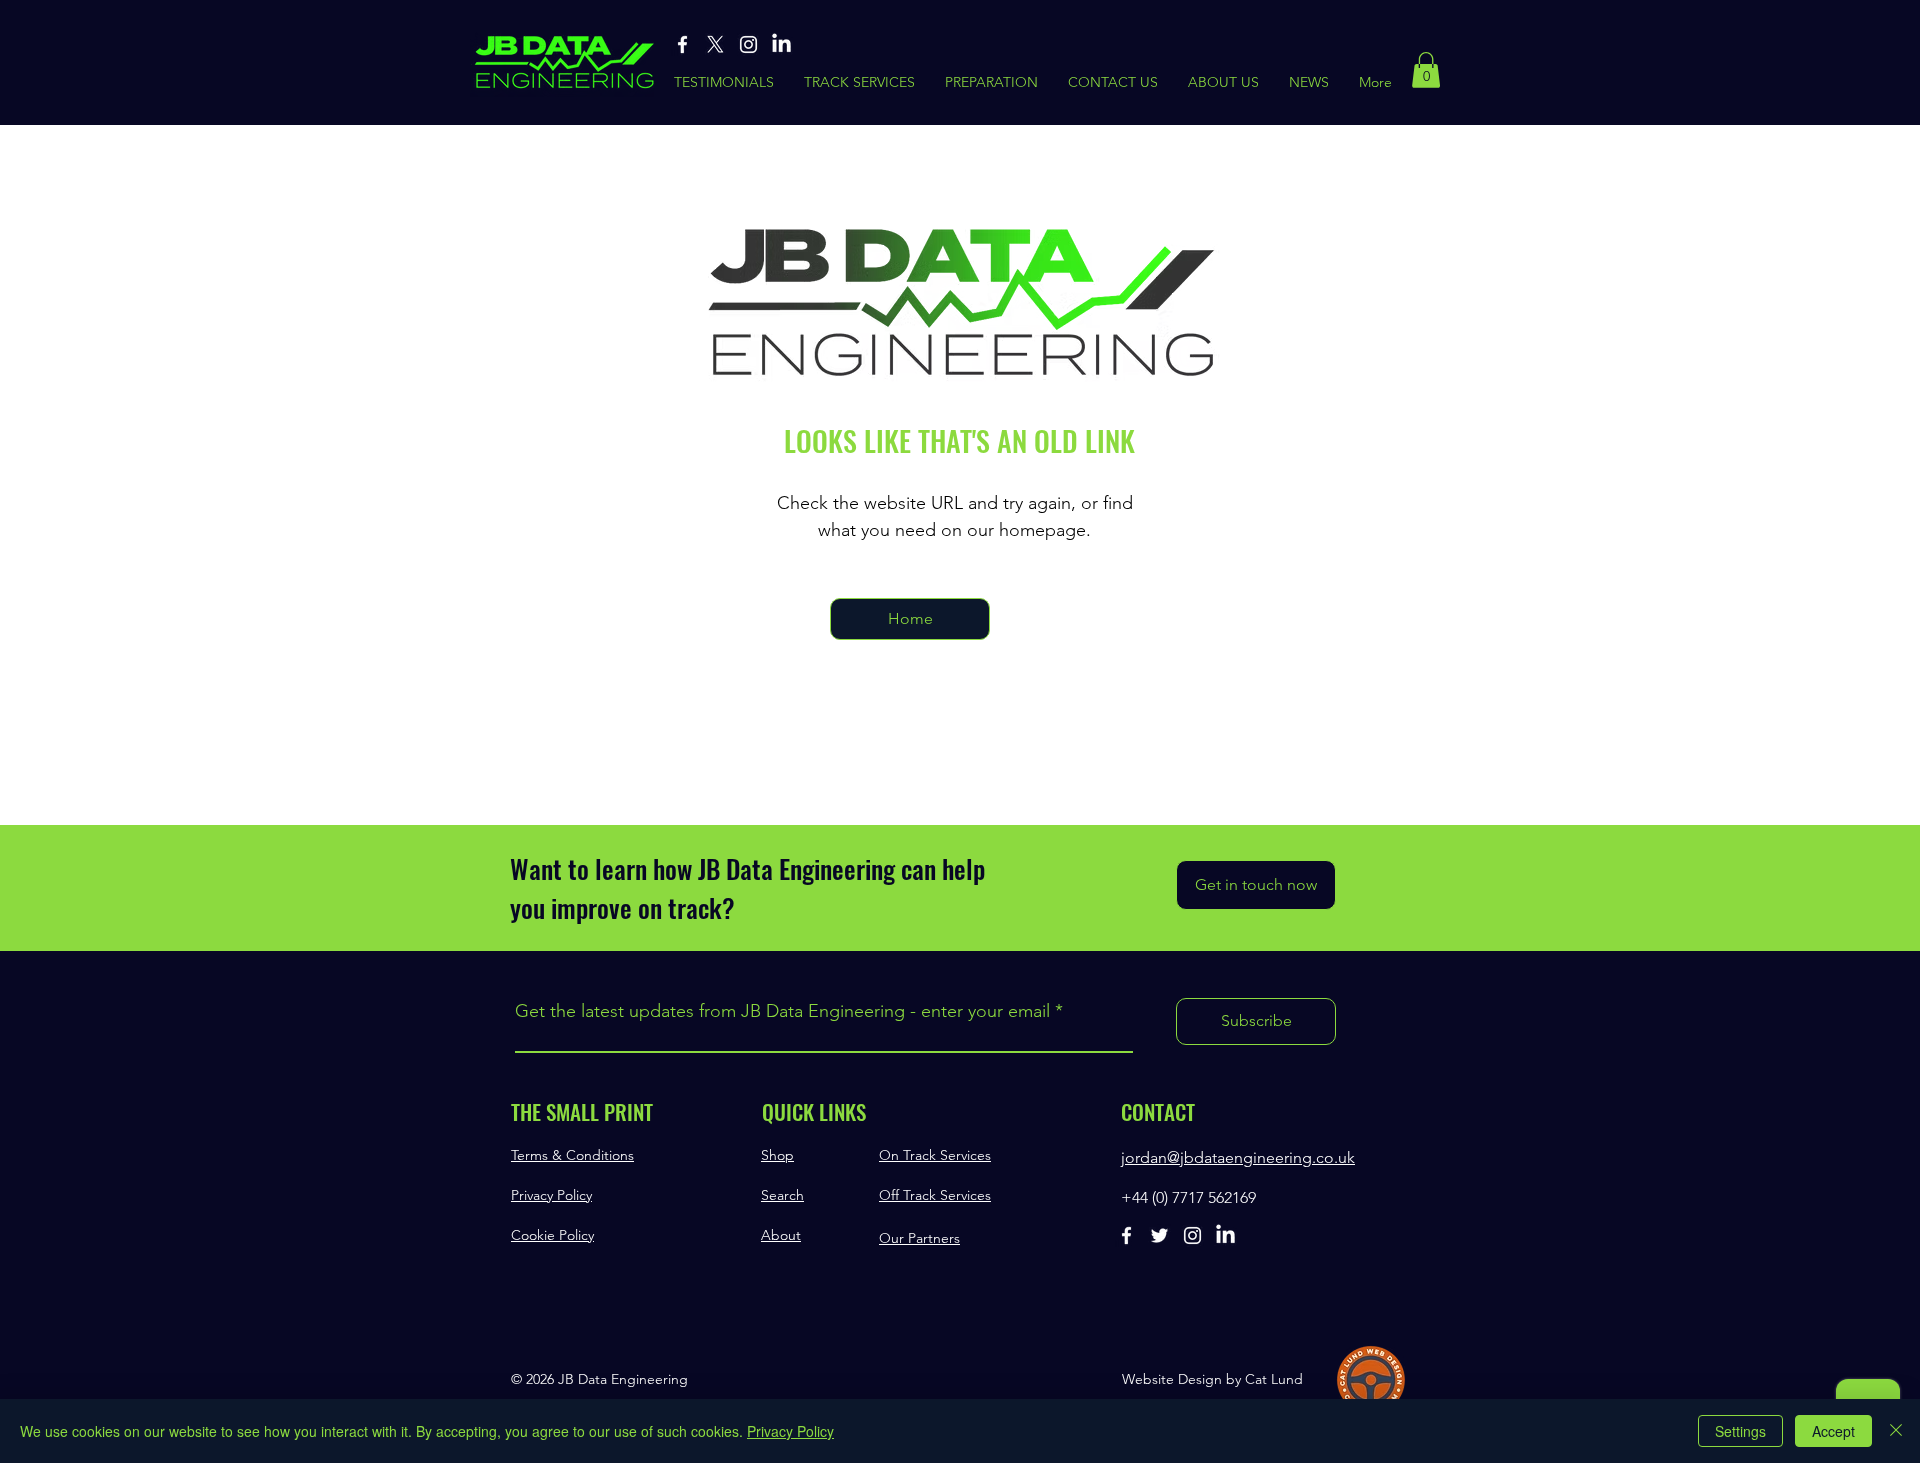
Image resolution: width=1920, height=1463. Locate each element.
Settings (1740, 1431)
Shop (777, 1155)
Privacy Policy (551, 1195)
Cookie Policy (552, 1235)
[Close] (1896, 1431)
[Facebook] (682, 44)
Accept (1833, 1431)
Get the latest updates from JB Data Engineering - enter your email (782, 1011)
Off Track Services (935, 1195)
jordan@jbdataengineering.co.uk (1238, 1157)
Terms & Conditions (572, 1155)
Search (782, 1195)
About (781, 1235)
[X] (715, 44)
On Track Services (935, 1155)
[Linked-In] (781, 44)
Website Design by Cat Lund (1212, 1379)
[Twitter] (1159, 1235)
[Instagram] (748, 44)
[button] (1426, 70)
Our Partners (919, 1238)
